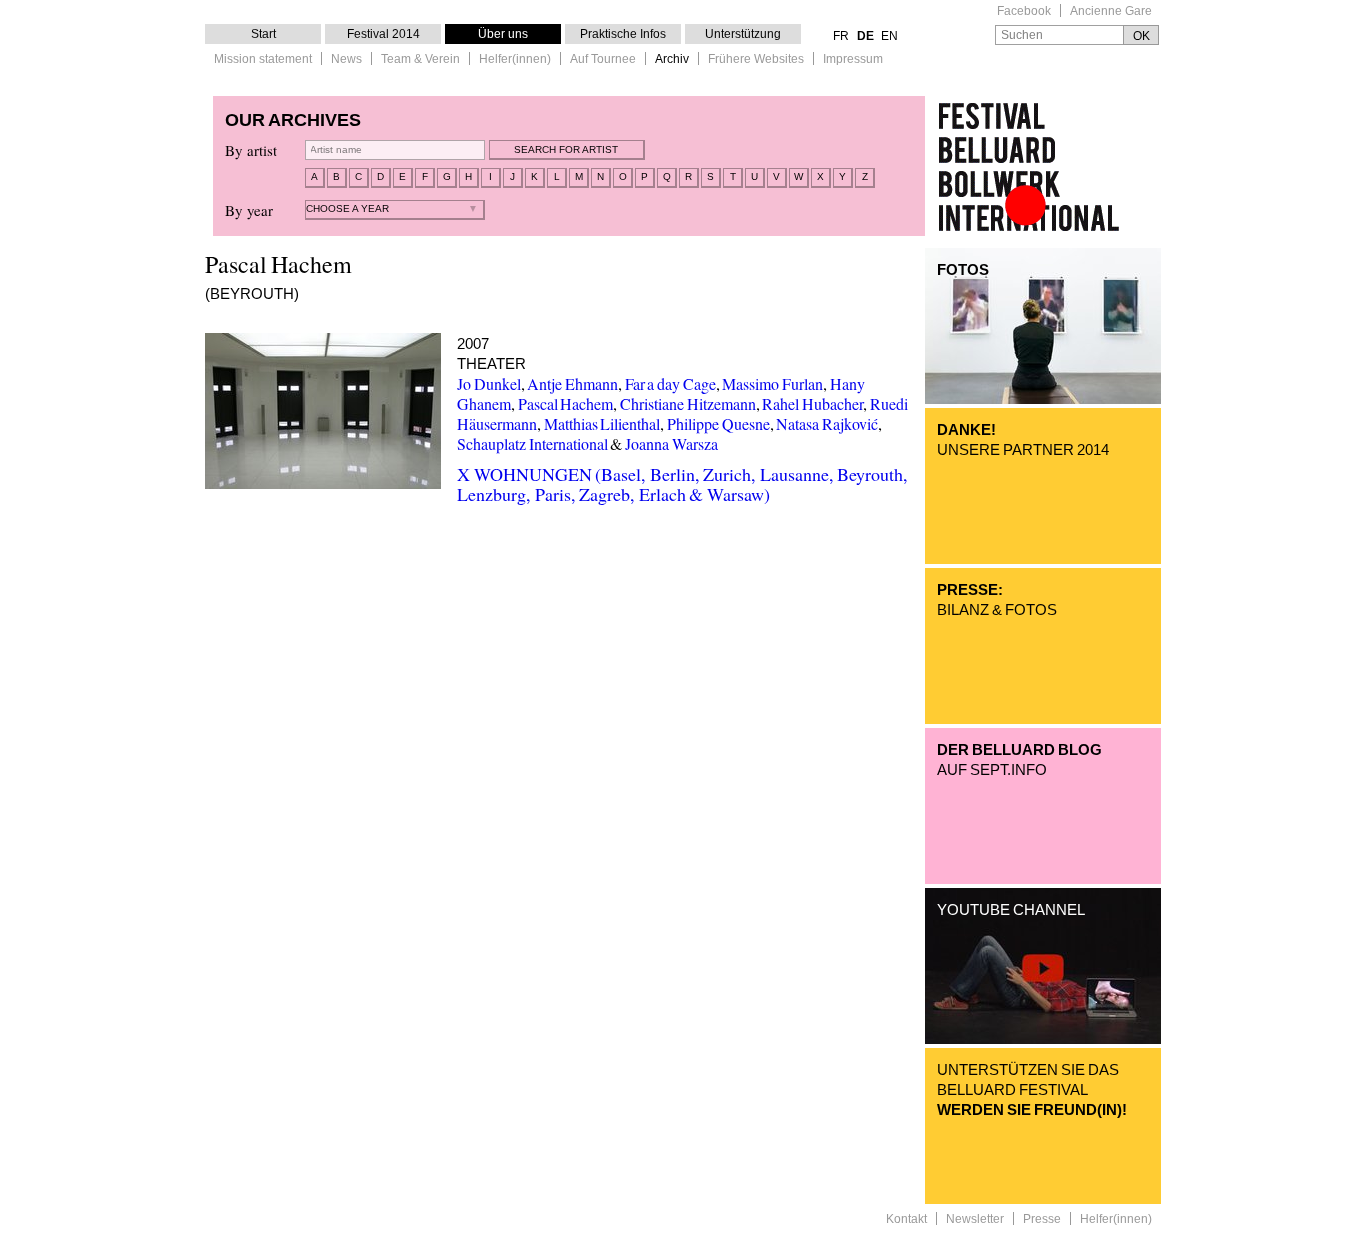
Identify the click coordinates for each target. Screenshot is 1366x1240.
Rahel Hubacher (812, 403)
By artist (251, 150)
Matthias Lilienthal (602, 423)
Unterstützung (743, 34)
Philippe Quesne (718, 423)
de (865, 36)
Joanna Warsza (671, 443)
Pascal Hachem (566, 403)
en (889, 36)
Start (263, 34)
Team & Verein (420, 59)
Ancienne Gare (1111, 11)
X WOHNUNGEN (323, 411)
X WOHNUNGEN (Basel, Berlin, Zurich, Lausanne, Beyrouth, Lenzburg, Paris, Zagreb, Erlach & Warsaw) (682, 484)
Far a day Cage (670, 383)
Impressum (853, 59)
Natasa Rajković (827, 423)
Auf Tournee (603, 59)
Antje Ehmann (572, 383)
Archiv (672, 59)
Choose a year (347, 208)
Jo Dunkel (489, 383)
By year (249, 210)
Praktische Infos (623, 34)
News (346, 59)
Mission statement (263, 59)
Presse (1042, 1219)
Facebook (1024, 11)
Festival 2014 (383, 34)
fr (841, 36)
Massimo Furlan (772, 383)
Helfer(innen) (515, 59)
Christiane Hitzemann (688, 403)
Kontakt (906, 1219)
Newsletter (975, 1219)
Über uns (503, 34)
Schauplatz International (532, 443)
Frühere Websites (756, 59)
